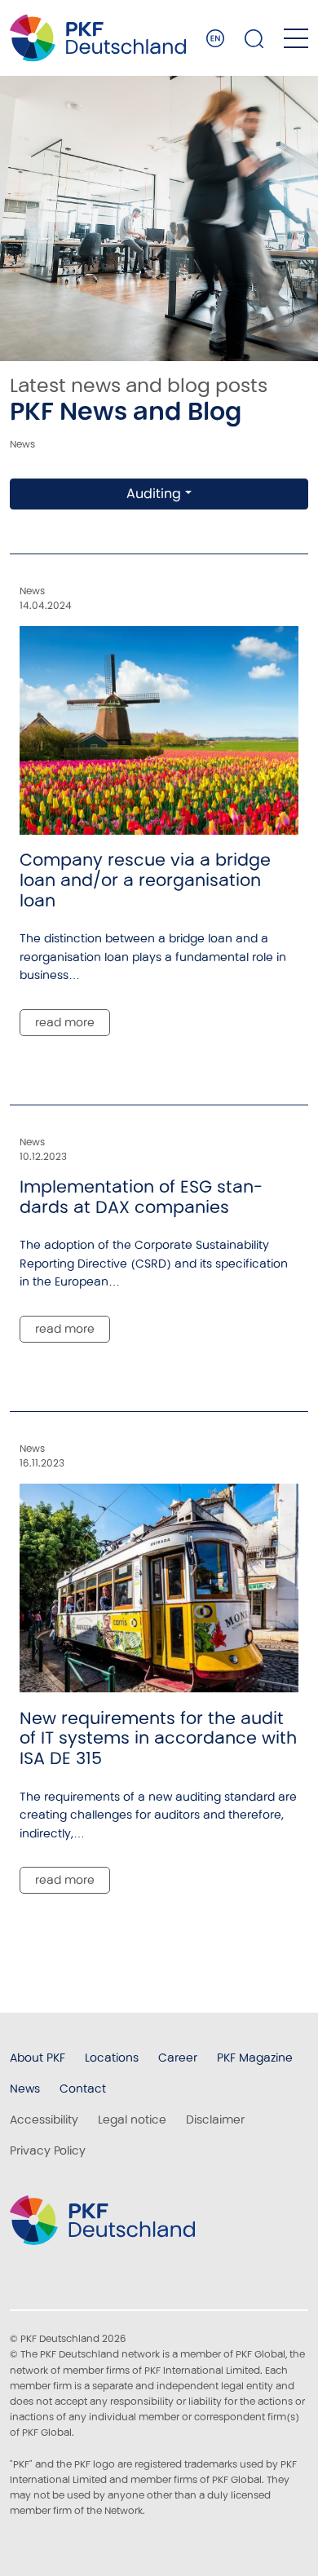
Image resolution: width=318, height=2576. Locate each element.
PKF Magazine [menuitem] (255, 2058)
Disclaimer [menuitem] (215, 2119)
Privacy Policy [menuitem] (48, 2150)
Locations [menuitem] (112, 2058)
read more (65, 1022)
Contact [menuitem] (83, 2089)
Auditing (154, 494)
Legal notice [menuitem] (132, 2119)
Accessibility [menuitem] (44, 2119)
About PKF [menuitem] (38, 2058)
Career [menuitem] (178, 2058)
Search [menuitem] (254, 38)
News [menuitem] (25, 2089)
